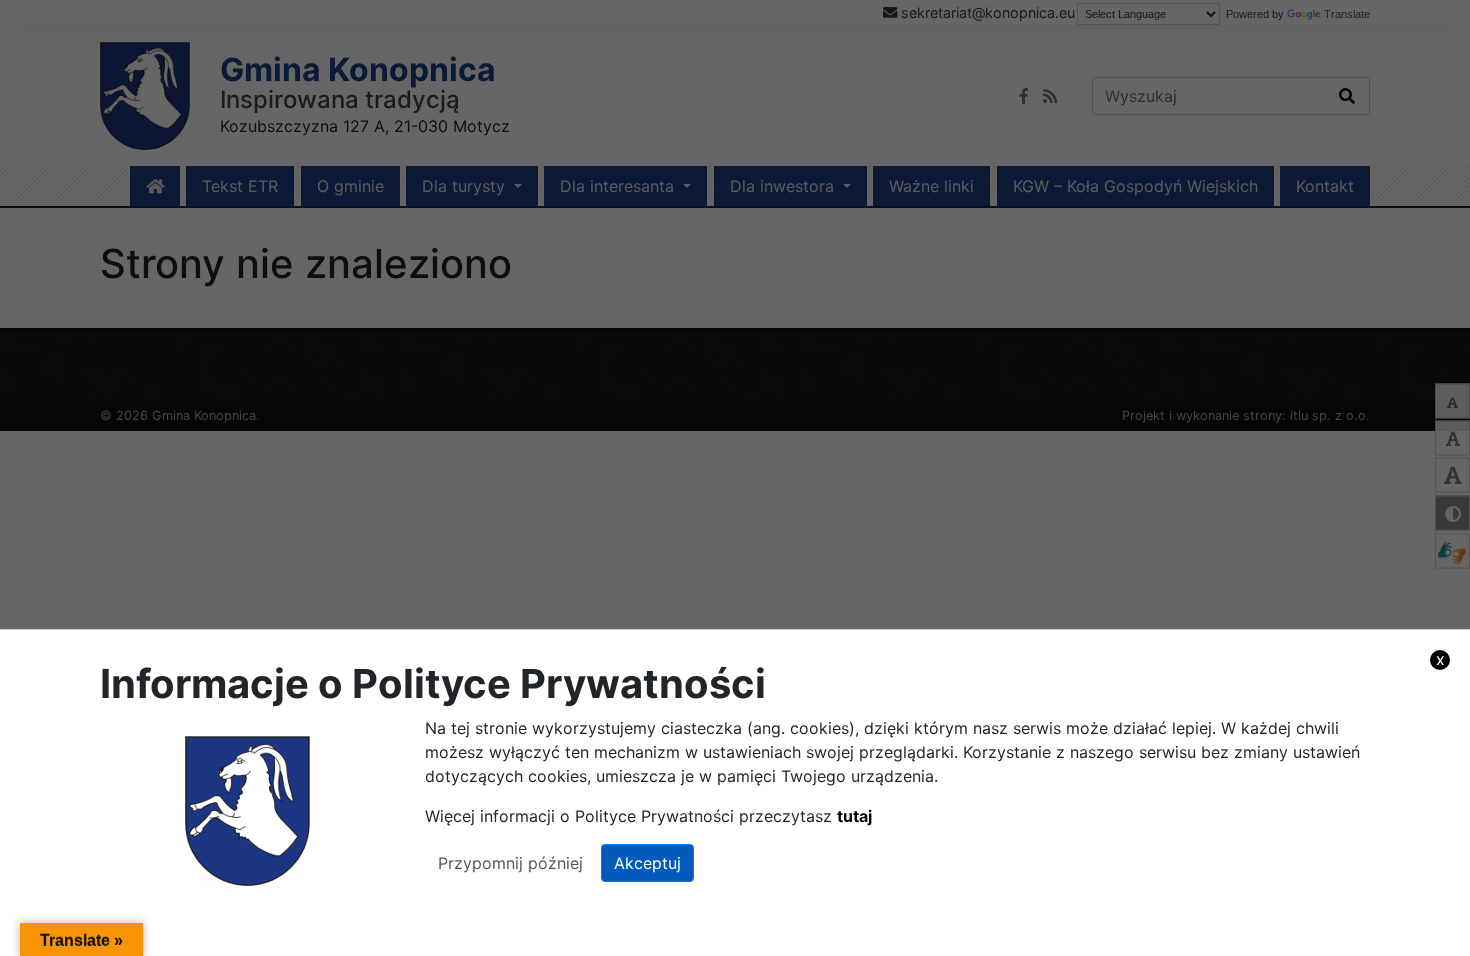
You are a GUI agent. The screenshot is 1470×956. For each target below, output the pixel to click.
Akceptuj (647, 863)
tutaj (854, 816)
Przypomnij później (510, 863)
